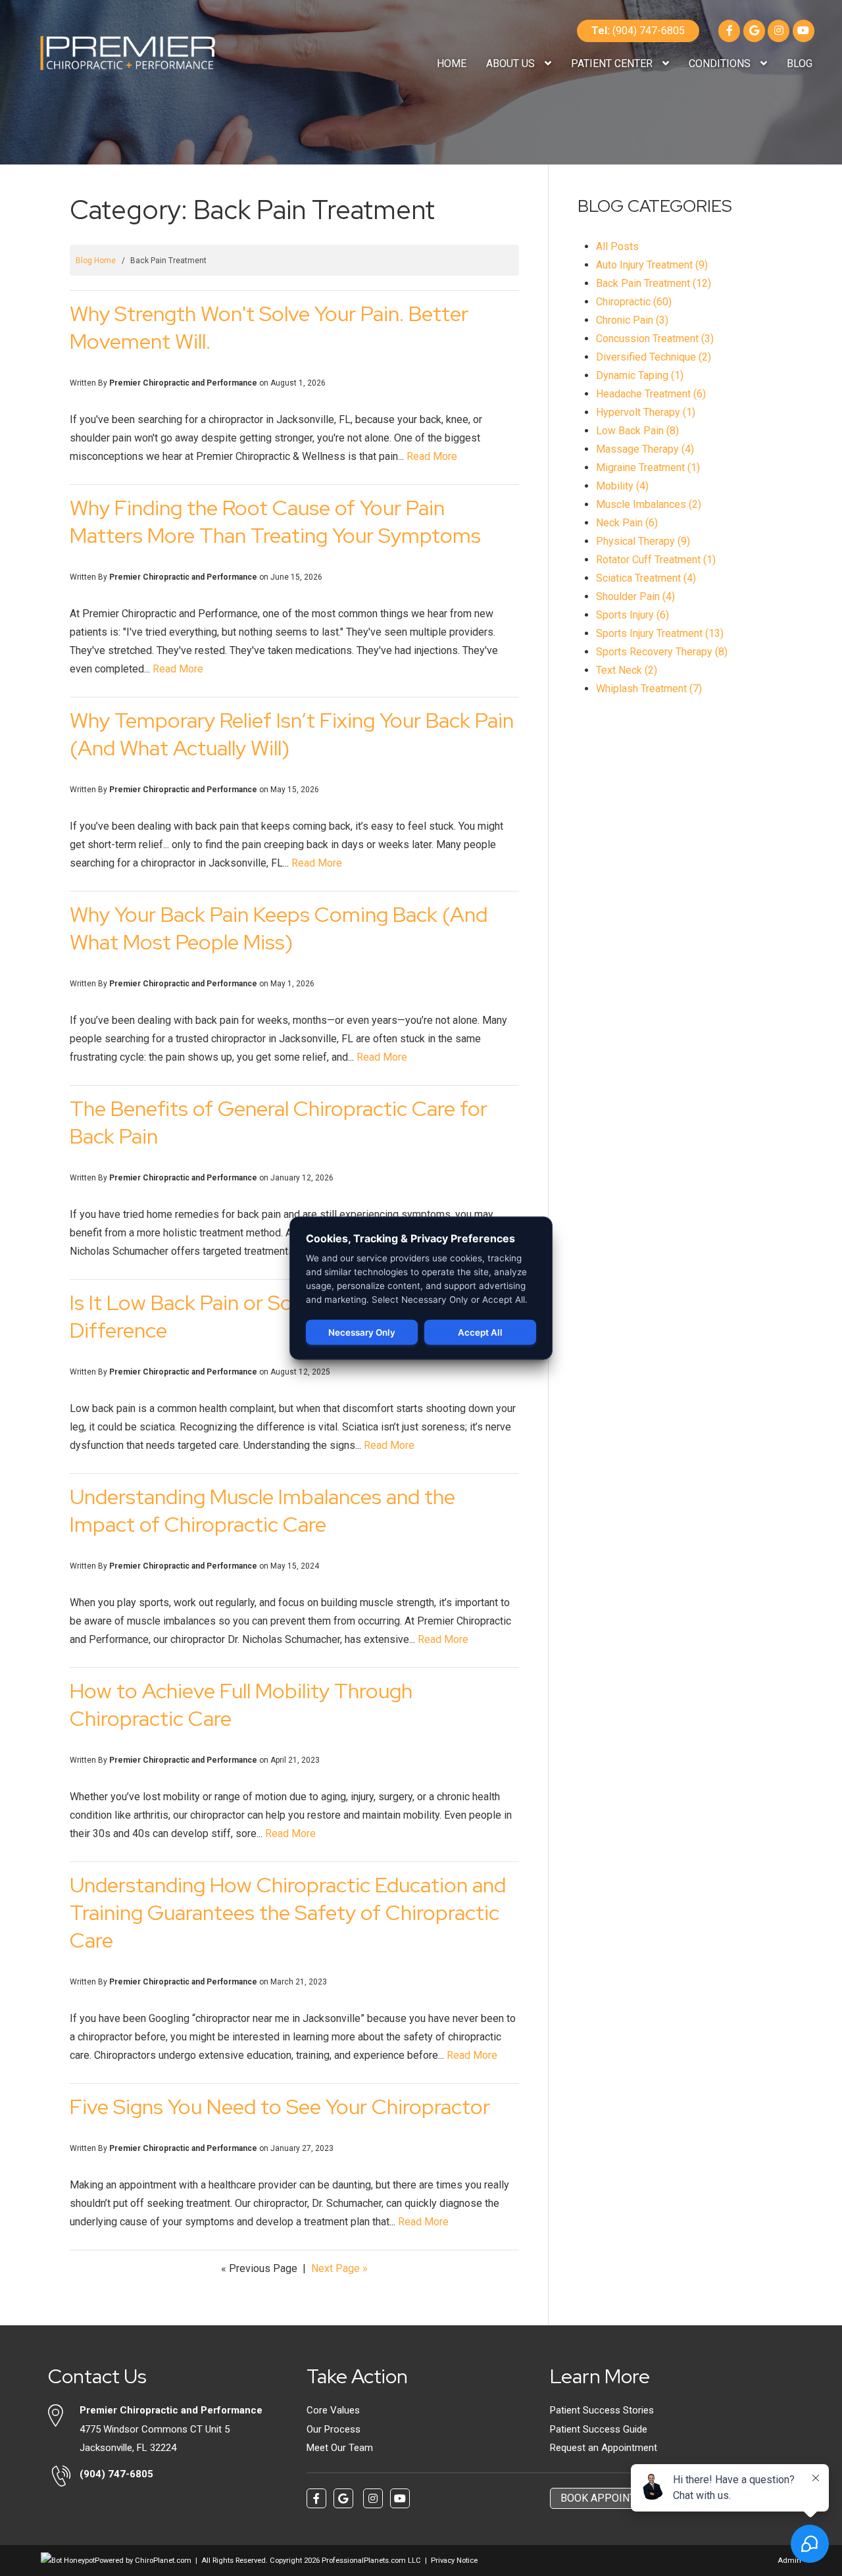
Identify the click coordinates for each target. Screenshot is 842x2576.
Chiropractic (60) (634, 302)
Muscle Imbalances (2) (649, 504)
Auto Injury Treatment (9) (652, 265)
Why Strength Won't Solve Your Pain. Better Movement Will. (269, 327)
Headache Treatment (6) (651, 394)
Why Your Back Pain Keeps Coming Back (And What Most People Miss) (279, 928)
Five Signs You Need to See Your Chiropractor (280, 2107)
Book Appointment (612, 2498)
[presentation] (68, 2561)
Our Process (334, 2429)
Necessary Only (362, 1332)
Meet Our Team (340, 2448)
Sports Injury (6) (632, 615)
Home (452, 63)
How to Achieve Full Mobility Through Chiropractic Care (241, 1705)
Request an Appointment (604, 2448)
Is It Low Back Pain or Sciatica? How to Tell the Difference (281, 1316)
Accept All (480, 1332)
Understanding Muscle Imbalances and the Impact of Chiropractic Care (262, 1510)
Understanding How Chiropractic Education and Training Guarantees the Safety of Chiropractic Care (288, 1912)
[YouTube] (804, 31)
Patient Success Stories (602, 2410)
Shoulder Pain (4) (635, 596)
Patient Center (613, 63)
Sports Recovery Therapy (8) (662, 652)
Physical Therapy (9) (643, 541)
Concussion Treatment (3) (655, 339)
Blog (800, 63)
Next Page (339, 2268)
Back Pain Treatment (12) (654, 283)
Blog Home (96, 261)
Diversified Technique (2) (654, 357)
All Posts (617, 246)
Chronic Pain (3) (632, 320)
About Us (512, 63)
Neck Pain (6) (627, 523)
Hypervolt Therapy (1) (646, 412)
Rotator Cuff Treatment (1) (656, 560)
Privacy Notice (454, 2561)
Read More (432, 456)
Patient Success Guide (599, 2429)
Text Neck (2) (627, 670)
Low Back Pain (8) (637, 431)
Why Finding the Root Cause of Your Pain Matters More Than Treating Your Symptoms (275, 521)
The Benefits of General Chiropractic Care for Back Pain (279, 1122)
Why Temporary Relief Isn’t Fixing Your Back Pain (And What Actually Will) (292, 734)
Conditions (721, 63)
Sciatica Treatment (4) (646, 578)
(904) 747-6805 (638, 31)
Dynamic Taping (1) (640, 375)
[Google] (754, 31)
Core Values (333, 2410)
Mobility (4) (622, 486)
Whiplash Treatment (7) (649, 689)
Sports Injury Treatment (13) (660, 633)
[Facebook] (729, 31)
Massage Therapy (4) (645, 449)
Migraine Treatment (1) (648, 467)
